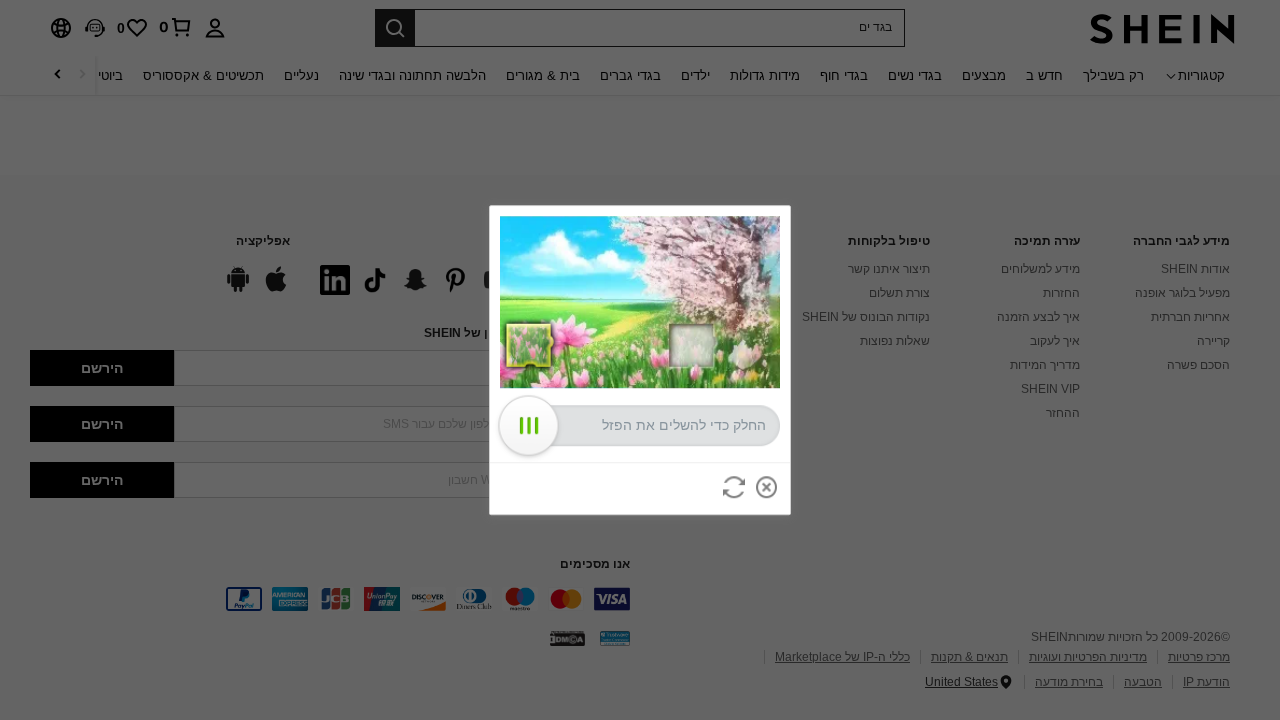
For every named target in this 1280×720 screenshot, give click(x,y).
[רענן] (734, 487)
